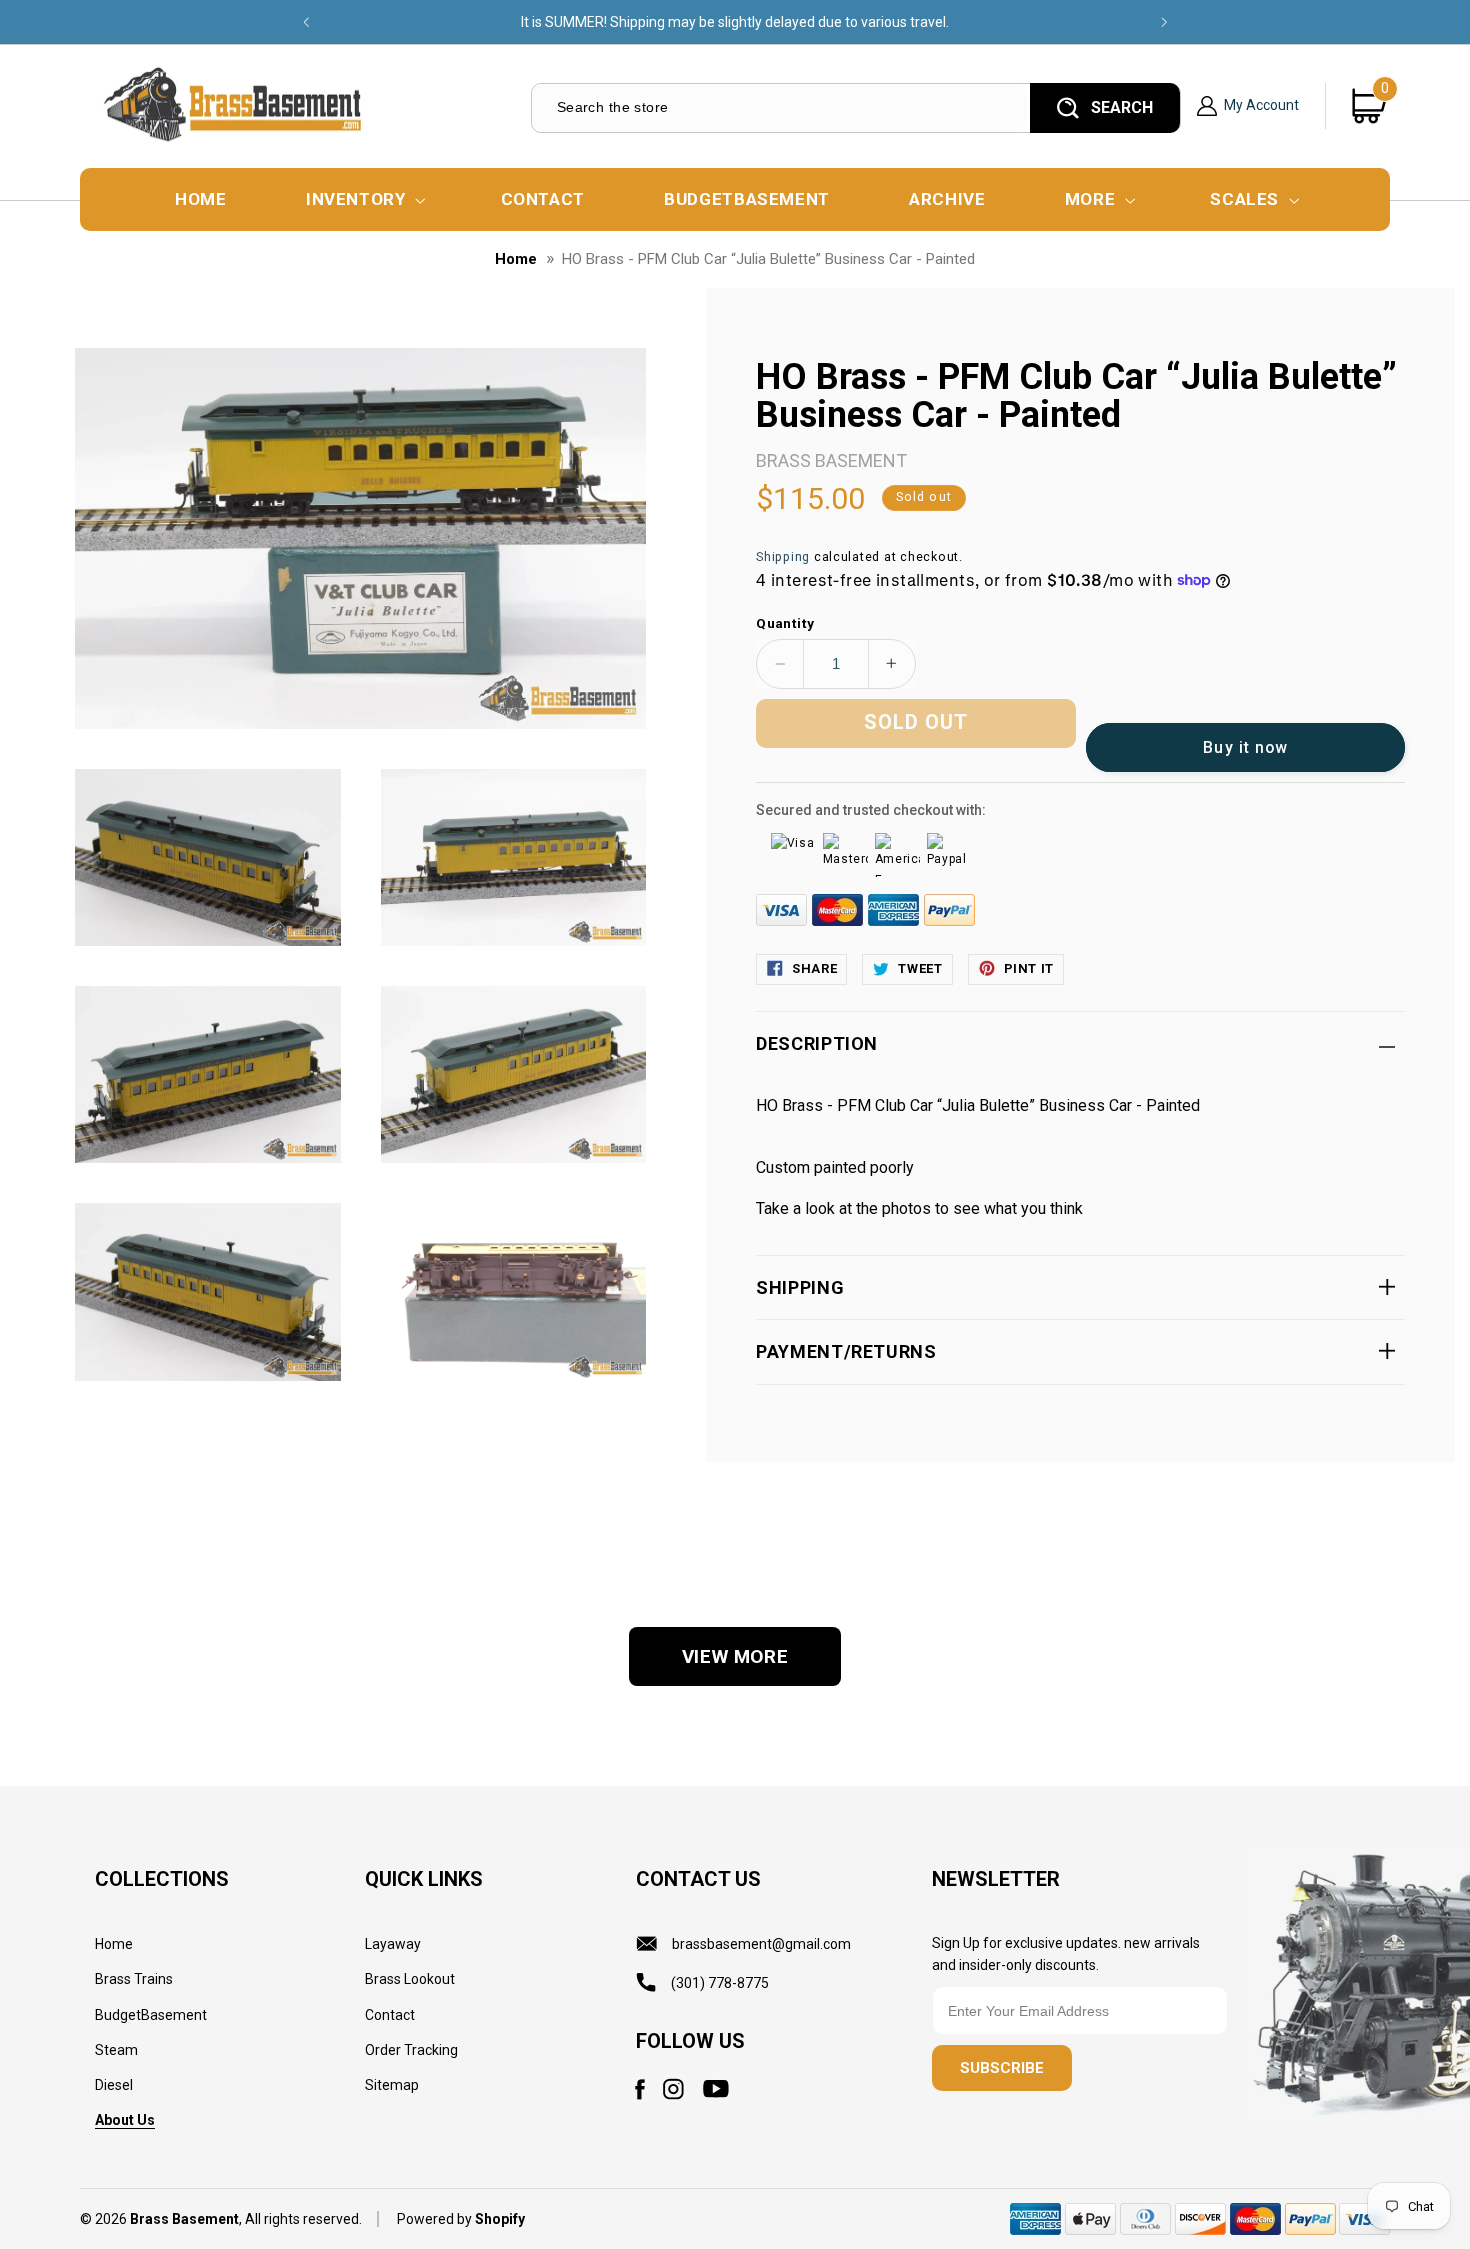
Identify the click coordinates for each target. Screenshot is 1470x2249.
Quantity (785, 622)
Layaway (393, 1944)
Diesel (114, 2085)
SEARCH (1122, 107)
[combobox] (779, 107)
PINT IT (1029, 967)
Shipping (783, 555)
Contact (390, 2015)
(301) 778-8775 (720, 1983)
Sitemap (392, 2085)
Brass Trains (134, 1979)
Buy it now (1245, 746)
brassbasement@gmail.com (761, 1944)
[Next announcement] (1164, 22)
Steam (116, 2050)
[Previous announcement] (306, 22)
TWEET (920, 967)
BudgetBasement (151, 2015)
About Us (125, 2120)
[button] (363, 199)
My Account (1261, 105)
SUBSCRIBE (1002, 2069)
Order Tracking (411, 2050)
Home (516, 259)
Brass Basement (184, 2219)
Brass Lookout (410, 1979)
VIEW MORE (735, 1656)
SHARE (814, 967)
